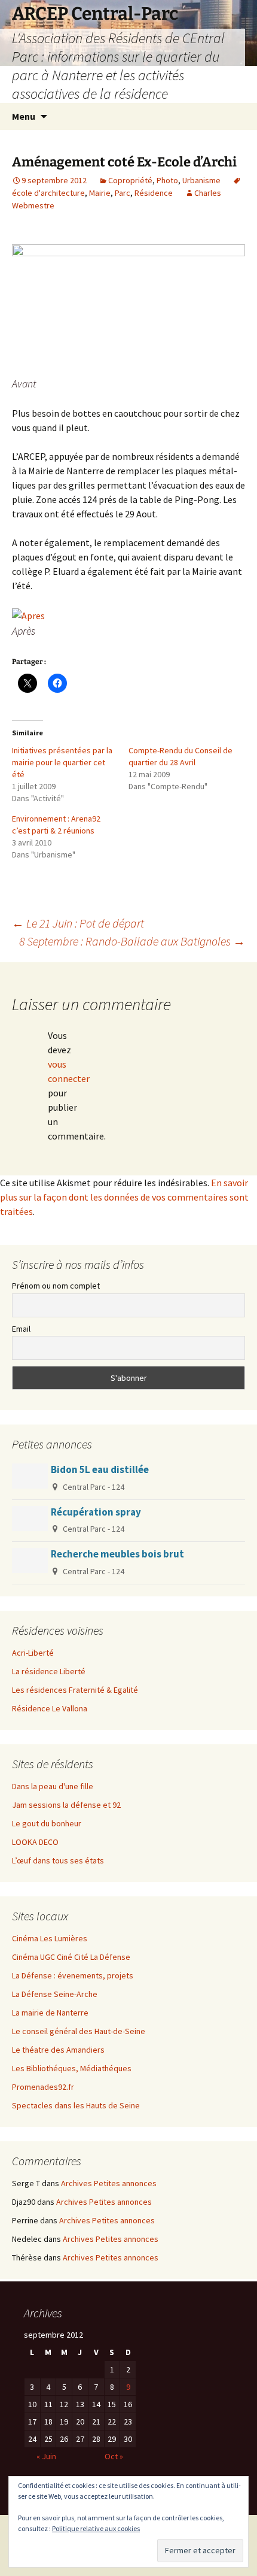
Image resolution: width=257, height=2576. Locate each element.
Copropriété (130, 180)
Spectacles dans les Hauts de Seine (76, 2105)
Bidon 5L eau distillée (100, 1469)
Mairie (100, 193)
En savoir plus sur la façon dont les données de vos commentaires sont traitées (124, 1197)
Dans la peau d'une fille (53, 1786)
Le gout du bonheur (47, 1823)
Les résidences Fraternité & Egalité (75, 1690)
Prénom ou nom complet (56, 1286)
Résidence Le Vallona (50, 1708)
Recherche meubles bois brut (117, 1554)
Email (21, 1329)
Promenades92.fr (43, 2087)
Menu (24, 116)
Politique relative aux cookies (96, 2528)
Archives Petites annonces (109, 2183)
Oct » (114, 2456)
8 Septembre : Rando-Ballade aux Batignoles (132, 941)
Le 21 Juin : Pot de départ (78, 923)
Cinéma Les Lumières (50, 1938)
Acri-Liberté (33, 1653)
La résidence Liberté (49, 1671)
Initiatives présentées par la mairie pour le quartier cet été (62, 762)
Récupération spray (96, 1512)
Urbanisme (201, 180)
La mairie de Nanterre (50, 2013)
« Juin (46, 2456)
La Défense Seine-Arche (55, 1994)
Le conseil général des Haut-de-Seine (79, 2031)
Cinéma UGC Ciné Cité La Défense (71, 1957)
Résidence (154, 193)
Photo (167, 180)
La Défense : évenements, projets (73, 1975)
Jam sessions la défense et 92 (66, 1805)
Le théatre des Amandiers (58, 2050)
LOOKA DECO (35, 1842)
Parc (123, 193)
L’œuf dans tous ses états (58, 1860)
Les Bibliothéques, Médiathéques (72, 2068)
